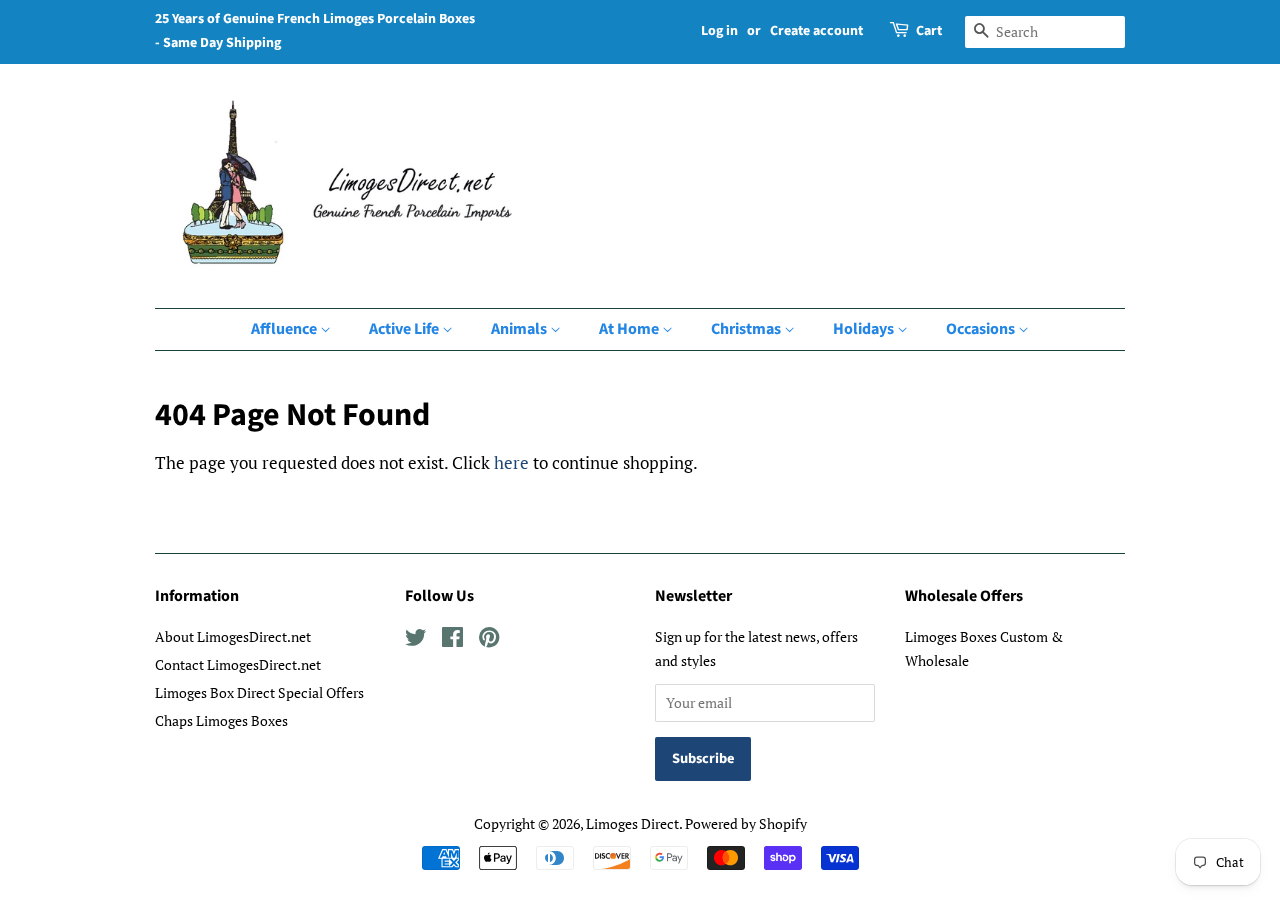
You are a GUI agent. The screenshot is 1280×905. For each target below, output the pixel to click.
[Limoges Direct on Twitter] (416, 640)
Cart (929, 31)
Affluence (285, 329)
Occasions (982, 329)
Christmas (747, 329)
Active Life (405, 329)
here (511, 462)
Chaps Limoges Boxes (221, 720)
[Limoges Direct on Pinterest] (489, 640)
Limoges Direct (632, 823)
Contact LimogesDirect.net (238, 664)
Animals (520, 329)
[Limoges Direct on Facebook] (452, 640)
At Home (630, 329)
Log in (719, 31)
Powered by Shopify (746, 823)
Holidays (865, 329)
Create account (816, 31)
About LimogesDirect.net (233, 636)
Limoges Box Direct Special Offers (259, 692)
